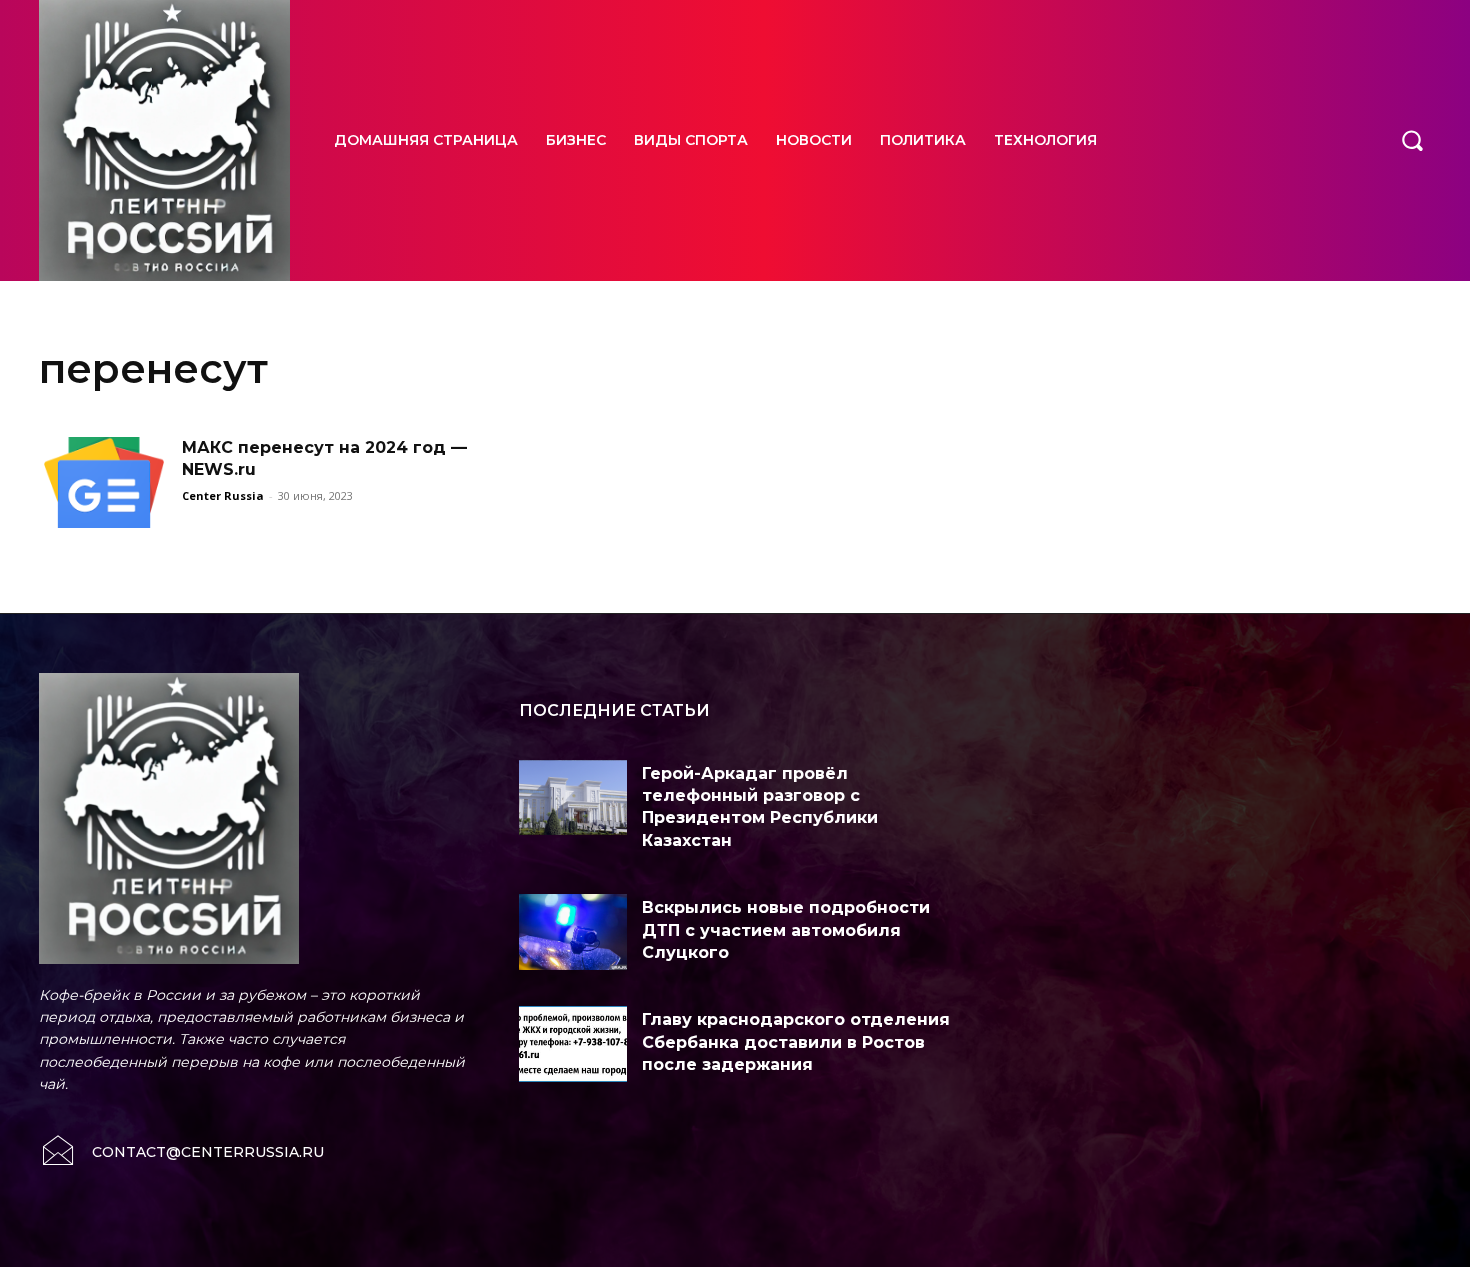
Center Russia (223, 495)
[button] (1412, 140)
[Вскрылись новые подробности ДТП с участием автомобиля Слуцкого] (573, 932)
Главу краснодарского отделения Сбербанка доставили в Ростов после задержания (796, 1042)
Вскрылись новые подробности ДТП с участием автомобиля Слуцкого (786, 930)
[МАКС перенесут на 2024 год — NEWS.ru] (104, 482)
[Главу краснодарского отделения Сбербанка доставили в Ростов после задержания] (573, 1044)
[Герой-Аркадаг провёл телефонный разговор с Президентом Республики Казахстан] (573, 798)
